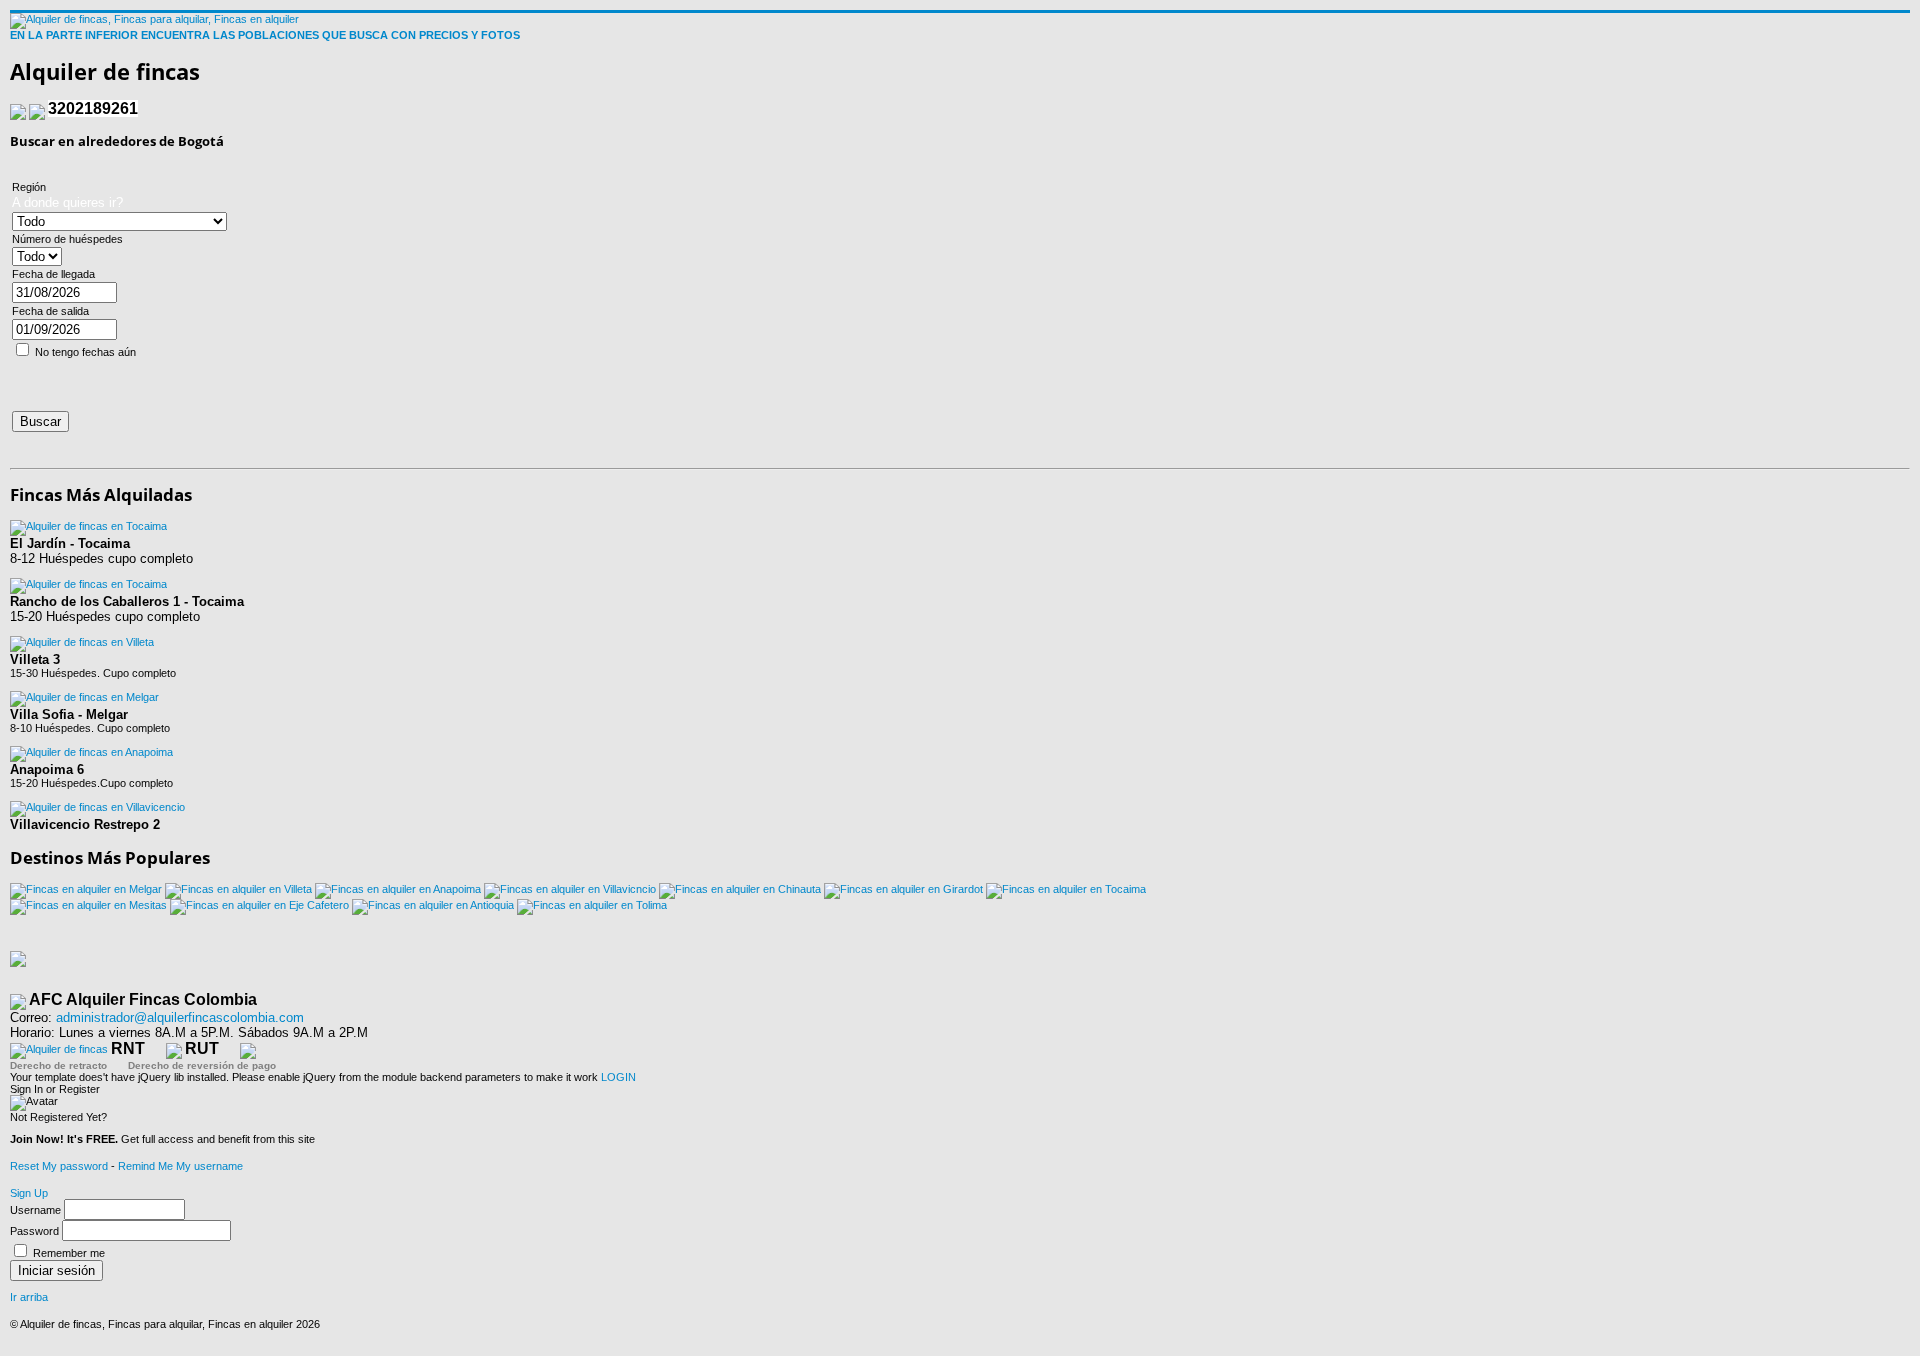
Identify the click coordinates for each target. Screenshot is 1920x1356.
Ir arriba (29, 1297)
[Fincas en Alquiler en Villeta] (238, 889)
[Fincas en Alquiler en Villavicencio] (570, 889)
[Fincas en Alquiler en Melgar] (86, 889)
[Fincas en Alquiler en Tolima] (592, 905)
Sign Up (29, 1193)
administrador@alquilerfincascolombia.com (180, 1017)
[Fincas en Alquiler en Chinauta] (740, 889)
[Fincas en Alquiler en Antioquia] (433, 905)
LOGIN (618, 1077)
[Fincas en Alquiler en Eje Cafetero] (259, 905)
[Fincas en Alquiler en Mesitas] (88, 905)
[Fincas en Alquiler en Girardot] (903, 889)
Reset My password (59, 1166)
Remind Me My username (180, 1166)
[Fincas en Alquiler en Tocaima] (1066, 889)
